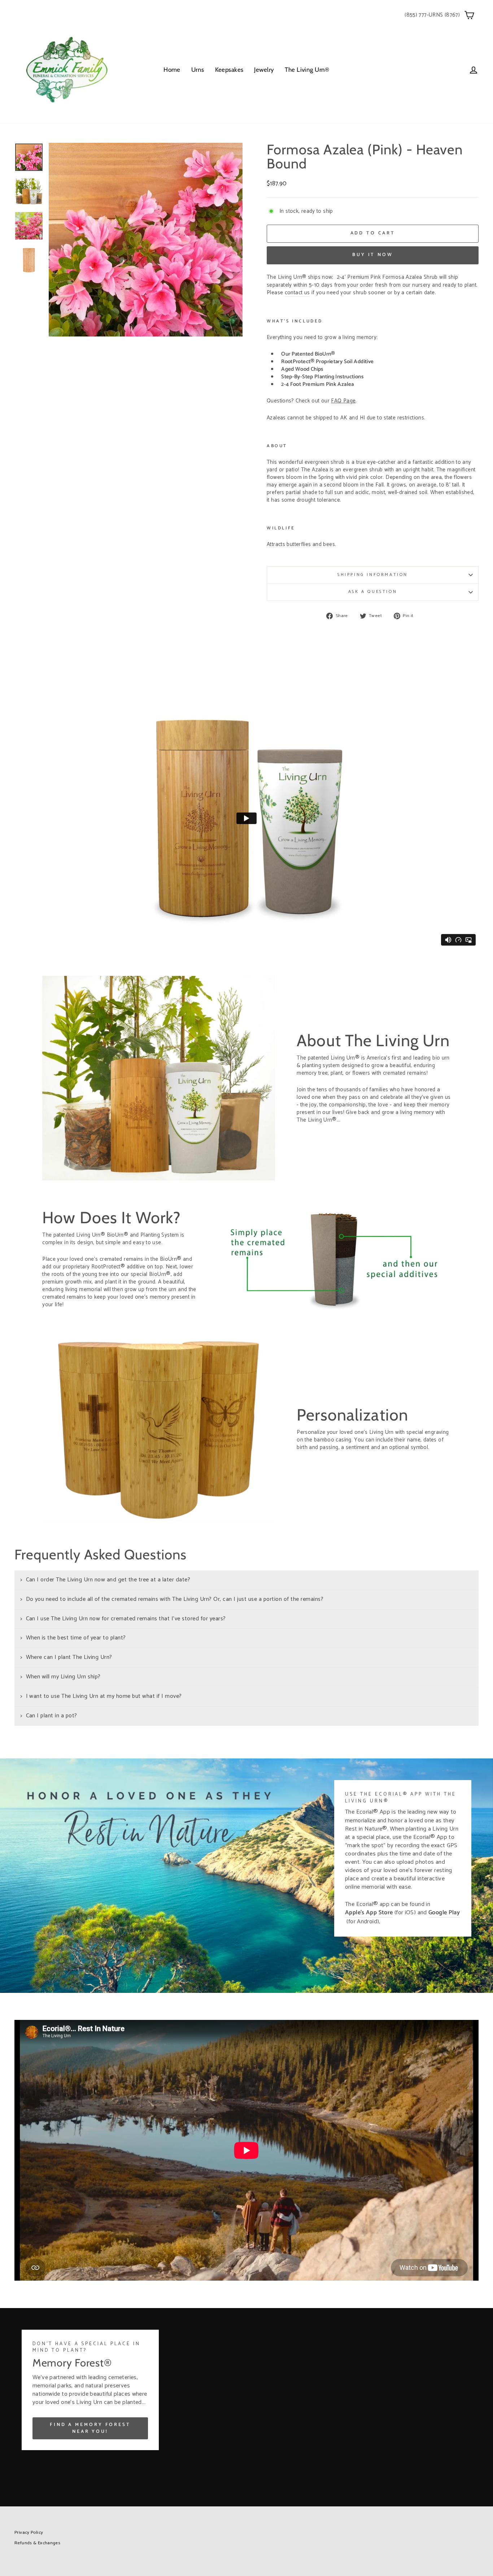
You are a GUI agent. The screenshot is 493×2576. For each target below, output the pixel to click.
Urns (198, 70)
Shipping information (373, 575)
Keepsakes (229, 70)
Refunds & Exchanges (37, 2543)
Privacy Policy (29, 2533)
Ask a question (373, 592)
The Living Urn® (307, 70)
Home (172, 70)
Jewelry (264, 70)
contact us (297, 293)
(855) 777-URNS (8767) (432, 15)
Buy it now (373, 255)
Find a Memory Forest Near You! (90, 2428)
